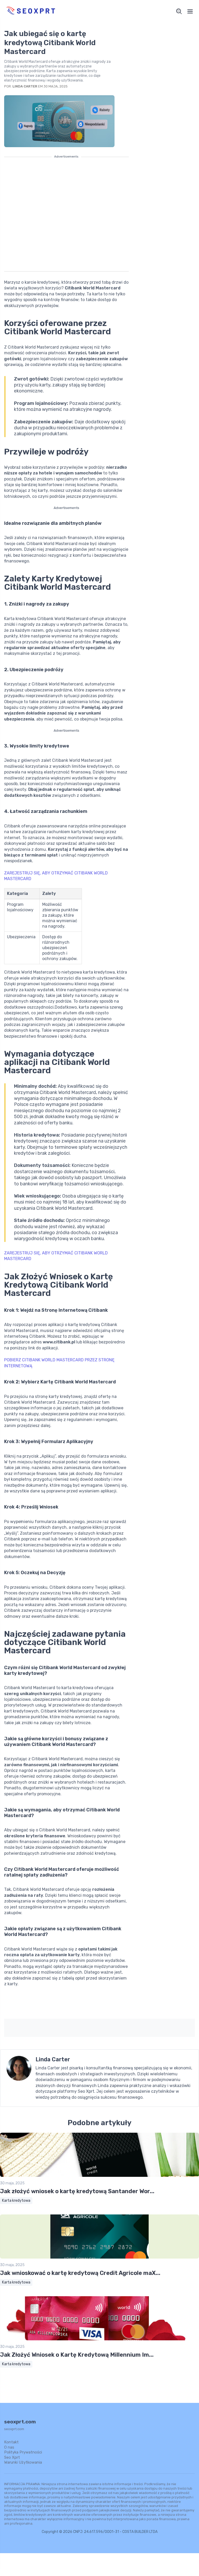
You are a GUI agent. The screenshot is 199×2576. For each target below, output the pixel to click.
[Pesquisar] (179, 11)
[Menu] (190, 11)
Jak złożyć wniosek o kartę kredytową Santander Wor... (77, 2191)
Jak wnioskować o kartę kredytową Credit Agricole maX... (80, 2273)
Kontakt (11, 2442)
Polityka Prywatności (23, 2452)
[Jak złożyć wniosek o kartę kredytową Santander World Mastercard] (99, 2176)
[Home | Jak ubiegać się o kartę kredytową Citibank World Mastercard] (51, 11)
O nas (9, 2447)
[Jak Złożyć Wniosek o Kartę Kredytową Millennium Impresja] (99, 2339)
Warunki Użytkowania (23, 2462)
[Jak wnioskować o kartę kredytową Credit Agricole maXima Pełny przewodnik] (99, 2257)
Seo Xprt (12, 2457)
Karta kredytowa (16, 2201)
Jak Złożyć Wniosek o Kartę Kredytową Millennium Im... (77, 2355)
